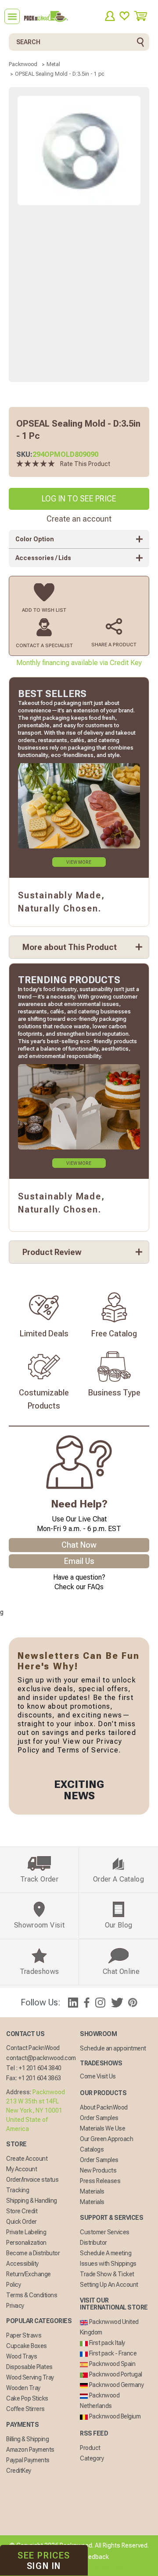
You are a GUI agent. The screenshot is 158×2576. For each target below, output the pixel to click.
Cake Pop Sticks (27, 2398)
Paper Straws (24, 2335)
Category (92, 2458)
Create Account (27, 2159)
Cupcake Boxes (27, 2346)
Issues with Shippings (108, 2264)
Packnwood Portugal (115, 2374)
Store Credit (22, 2211)
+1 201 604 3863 (40, 2078)
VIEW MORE (79, 862)
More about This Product (70, 947)
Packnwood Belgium (114, 2416)
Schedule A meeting (106, 2253)
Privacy (15, 2306)
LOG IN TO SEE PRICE (79, 499)
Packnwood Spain (111, 2364)
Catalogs (92, 2149)
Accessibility (22, 2264)
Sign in (44, 2561)
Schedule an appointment (113, 2048)
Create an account (79, 519)
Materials (92, 2191)
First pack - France (112, 2353)
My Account (22, 2169)
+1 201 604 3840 (40, 2068)
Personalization (26, 2243)
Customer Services (105, 2232)
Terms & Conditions (32, 2295)
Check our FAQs (79, 1587)
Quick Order (22, 2222)
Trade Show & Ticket (107, 2274)
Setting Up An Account (109, 2285)
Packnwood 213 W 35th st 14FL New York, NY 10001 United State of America (36, 2110)
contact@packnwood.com (41, 2058)
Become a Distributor (33, 2253)
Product (90, 2448)
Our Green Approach (106, 2139)
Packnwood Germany (116, 2385)
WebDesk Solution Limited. (98, 2567)
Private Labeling (26, 2232)
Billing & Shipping (27, 2439)
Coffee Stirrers (25, 2409)
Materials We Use (102, 2128)
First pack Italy (106, 2343)
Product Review (52, 1252)
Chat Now (79, 1545)
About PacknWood (104, 2107)
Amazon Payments (30, 2450)
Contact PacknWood (33, 2048)
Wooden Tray (23, 2388)
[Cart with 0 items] (144, 16)
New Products (98, 2170)
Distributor (93, 2243)
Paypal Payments (28, 2460)
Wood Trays (22, 2356)
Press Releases (100, 2181)
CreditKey (19, 2471)
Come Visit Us (98, 2076)
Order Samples (99, 2118)
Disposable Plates (29, 2367)
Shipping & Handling (32, 2201)
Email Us (79, 1561)
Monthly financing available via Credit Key (79, 663)
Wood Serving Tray (30, 2377)
